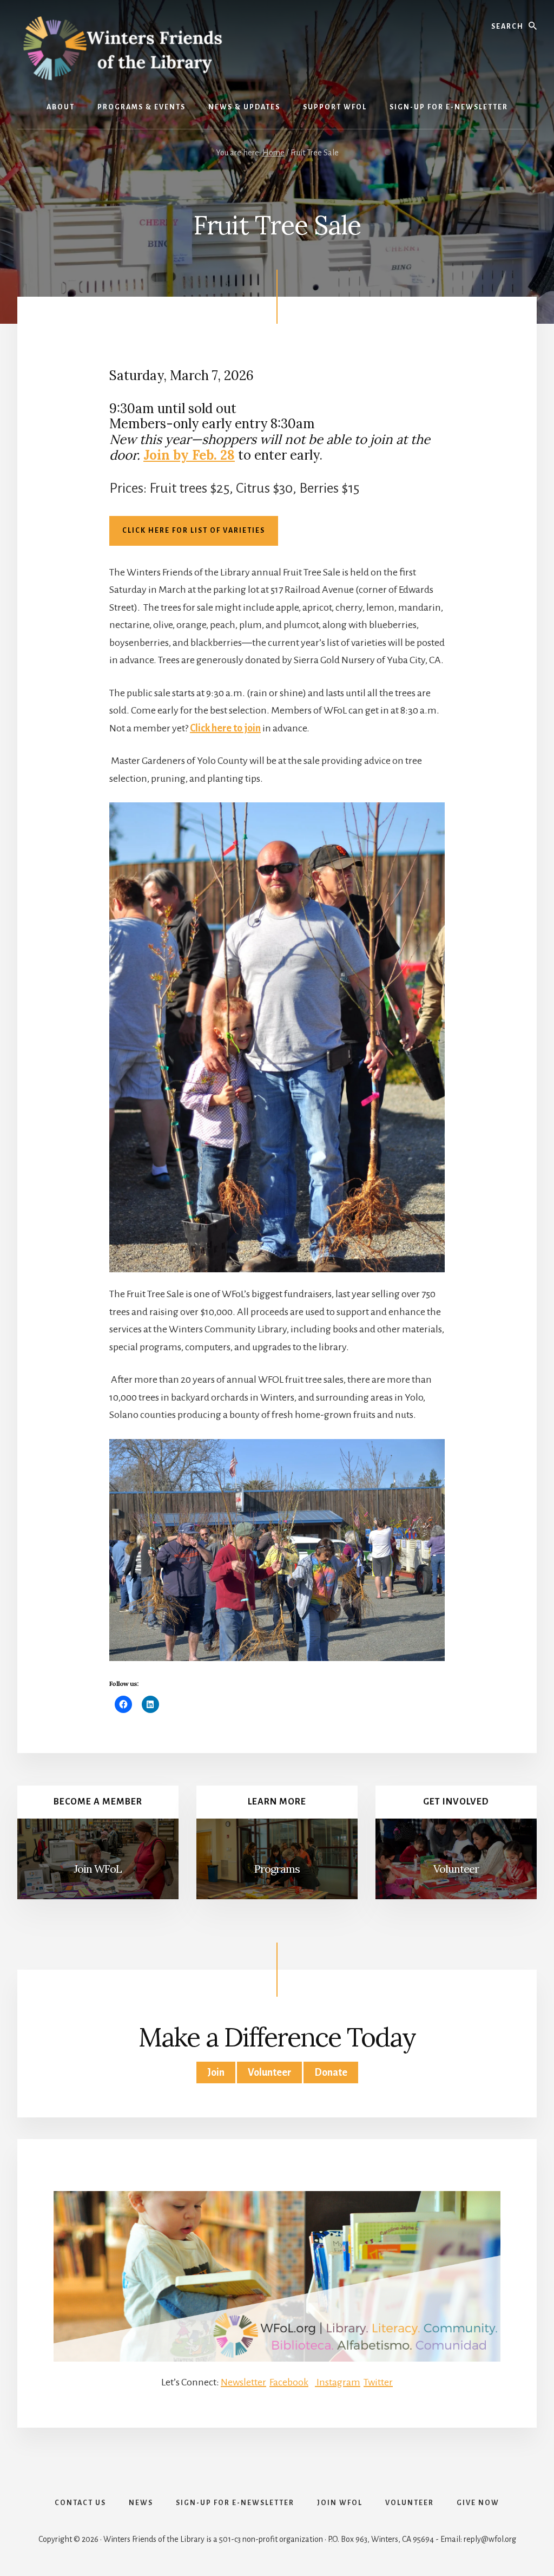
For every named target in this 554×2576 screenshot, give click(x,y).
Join (216, 2072)
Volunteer (456, 1869)
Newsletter (243, 2382)
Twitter (378, 2382)
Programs (277, 1869)
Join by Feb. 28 (189, 455)
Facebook (289, 2382)
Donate (331, 2072)
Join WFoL (98, 1869)
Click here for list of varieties (194, 531)
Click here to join (225, 728)
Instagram (338, 2382)
